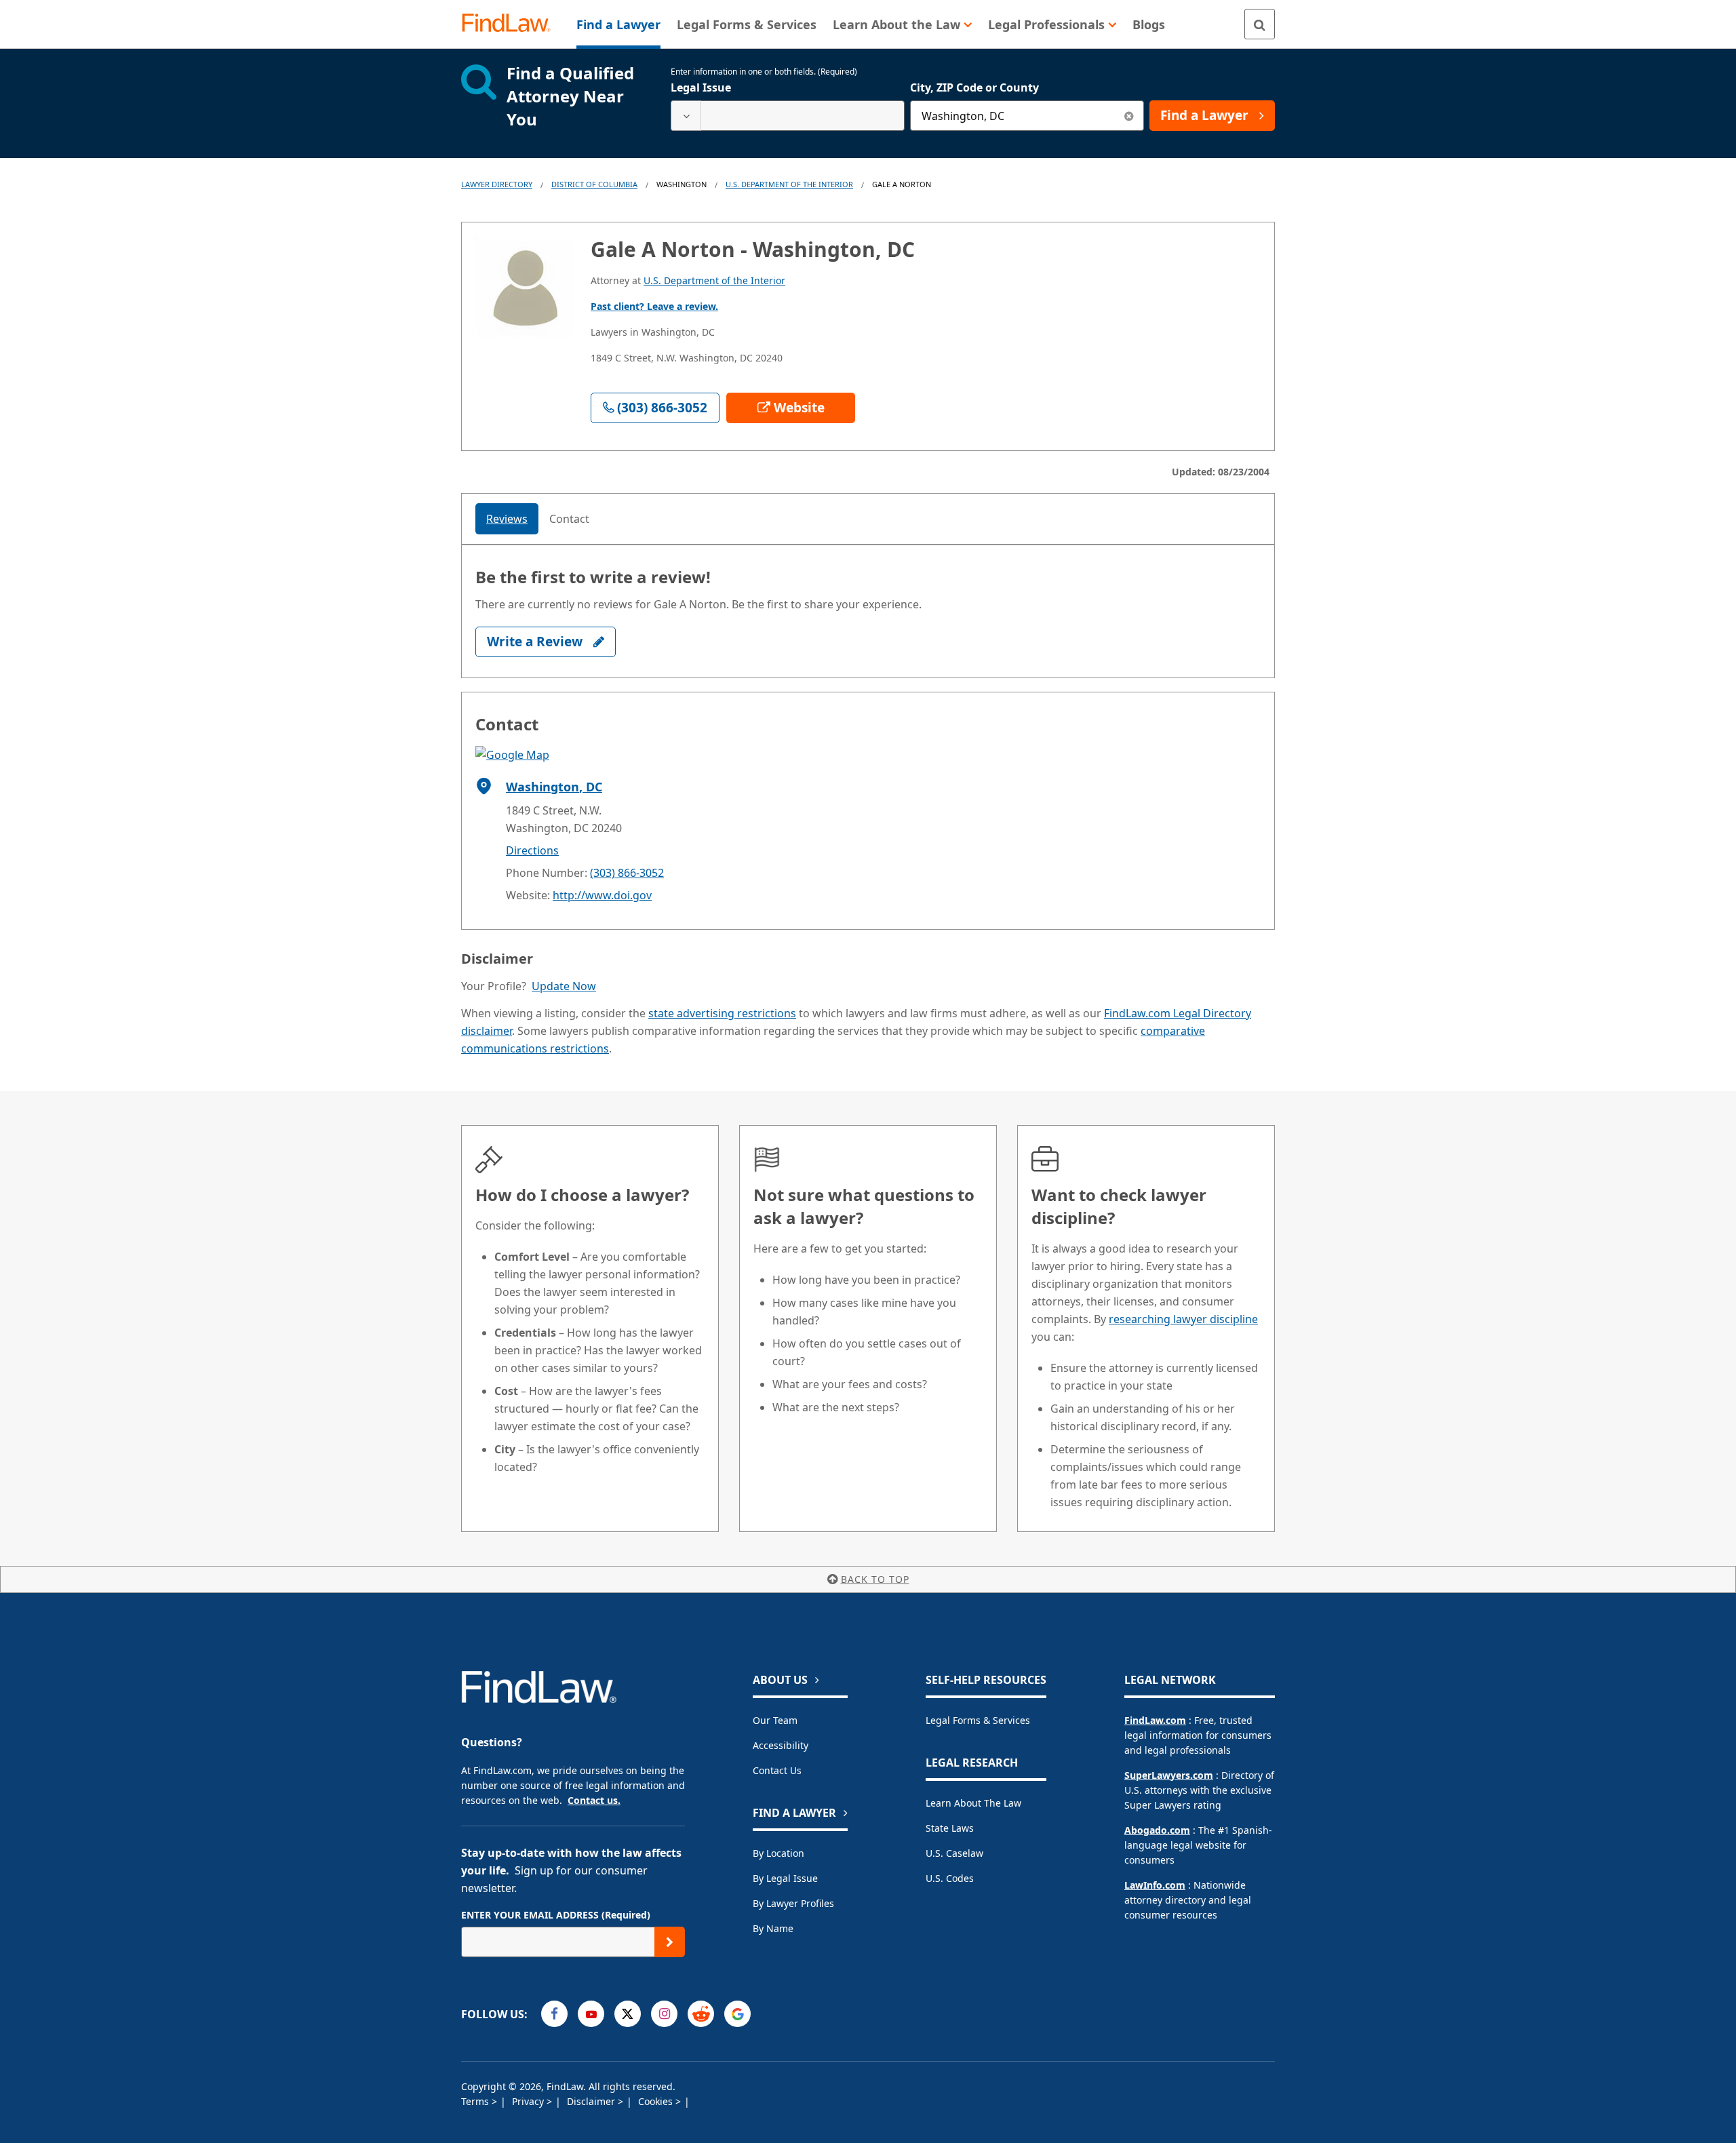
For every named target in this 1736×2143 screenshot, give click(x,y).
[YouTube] (591, 2014)
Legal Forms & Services (978, 1720)
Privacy (529, 2101)
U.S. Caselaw (954, 1853)
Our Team (775, 1720)
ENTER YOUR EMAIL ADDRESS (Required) (556, 1915)
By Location (778, 1853)
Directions (532, 850)
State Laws (950, 1828)
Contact (569, 519)
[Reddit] (701, 2014)
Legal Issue (701, 87)
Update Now (564, 986)
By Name (773, 1928)
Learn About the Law (973, 1803)
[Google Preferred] (737, 2014)
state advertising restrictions (722, 1013)
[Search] (1260, 24)
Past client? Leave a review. (654, 306)
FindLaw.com (1155, 1720)
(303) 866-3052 (627, 873)
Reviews (507, 519)
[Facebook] (554, 2014)
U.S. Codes (950, 1878)
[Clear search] (1129, 116)
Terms (476, 2101)
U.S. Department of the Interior (789, 184)
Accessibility (781, 1745)
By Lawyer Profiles (793, 1903)
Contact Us (777, 1770)
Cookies (657, 2101)
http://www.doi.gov (602, 895)
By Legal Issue (785, 1878)
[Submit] (670, 1942)
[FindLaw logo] (512, 24)
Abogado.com (1157, 1830)
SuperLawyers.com (1169, 1775)
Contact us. (594, 1800)
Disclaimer (592, 2101)
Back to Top (875, 1579)
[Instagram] (664, 2014)
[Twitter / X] (628, 2014)
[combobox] (788, 116)
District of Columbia (594, 184)
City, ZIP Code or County (974, 87)
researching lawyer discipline (1183, 1319)
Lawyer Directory (497, 184)
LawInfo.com (1155, 1885)
